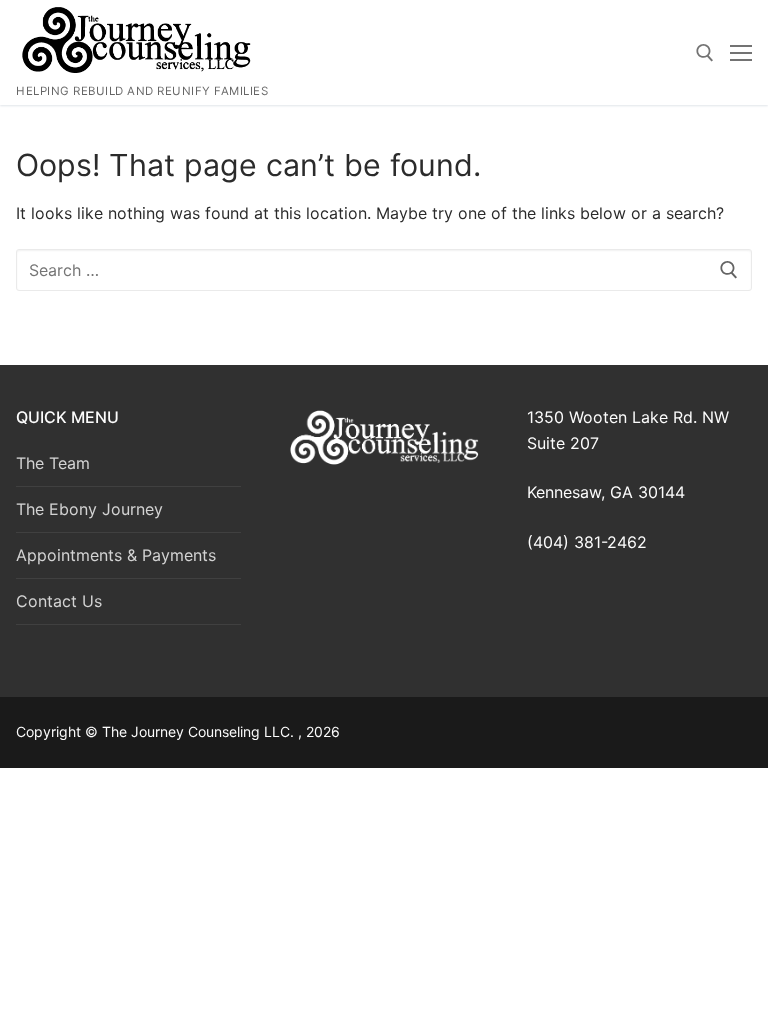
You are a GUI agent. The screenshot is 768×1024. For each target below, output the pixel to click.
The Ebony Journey (89, 509)
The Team (53, 463)
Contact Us (59, 601)
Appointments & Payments (116, 555)
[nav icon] (741, 53)
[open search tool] (705, 53)
